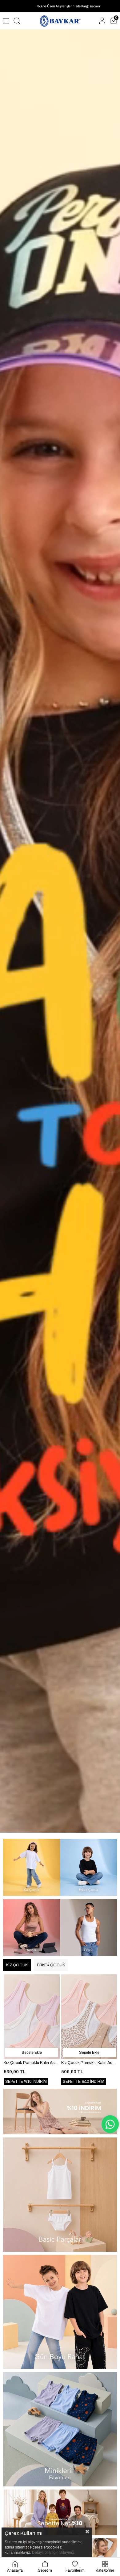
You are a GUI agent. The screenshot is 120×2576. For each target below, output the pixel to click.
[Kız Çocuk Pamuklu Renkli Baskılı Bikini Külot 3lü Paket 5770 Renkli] (89, 2017)
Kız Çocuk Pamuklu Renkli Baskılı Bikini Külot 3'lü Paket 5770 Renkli (89, 2063)
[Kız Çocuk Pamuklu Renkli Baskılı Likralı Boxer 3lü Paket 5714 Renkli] (32, 2017)
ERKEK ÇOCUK (51, 1965)
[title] (32, 1867)
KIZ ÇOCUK (17, 1965)
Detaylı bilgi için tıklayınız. (54, 2553)
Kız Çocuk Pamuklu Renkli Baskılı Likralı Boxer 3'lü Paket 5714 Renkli (32, 2063)
